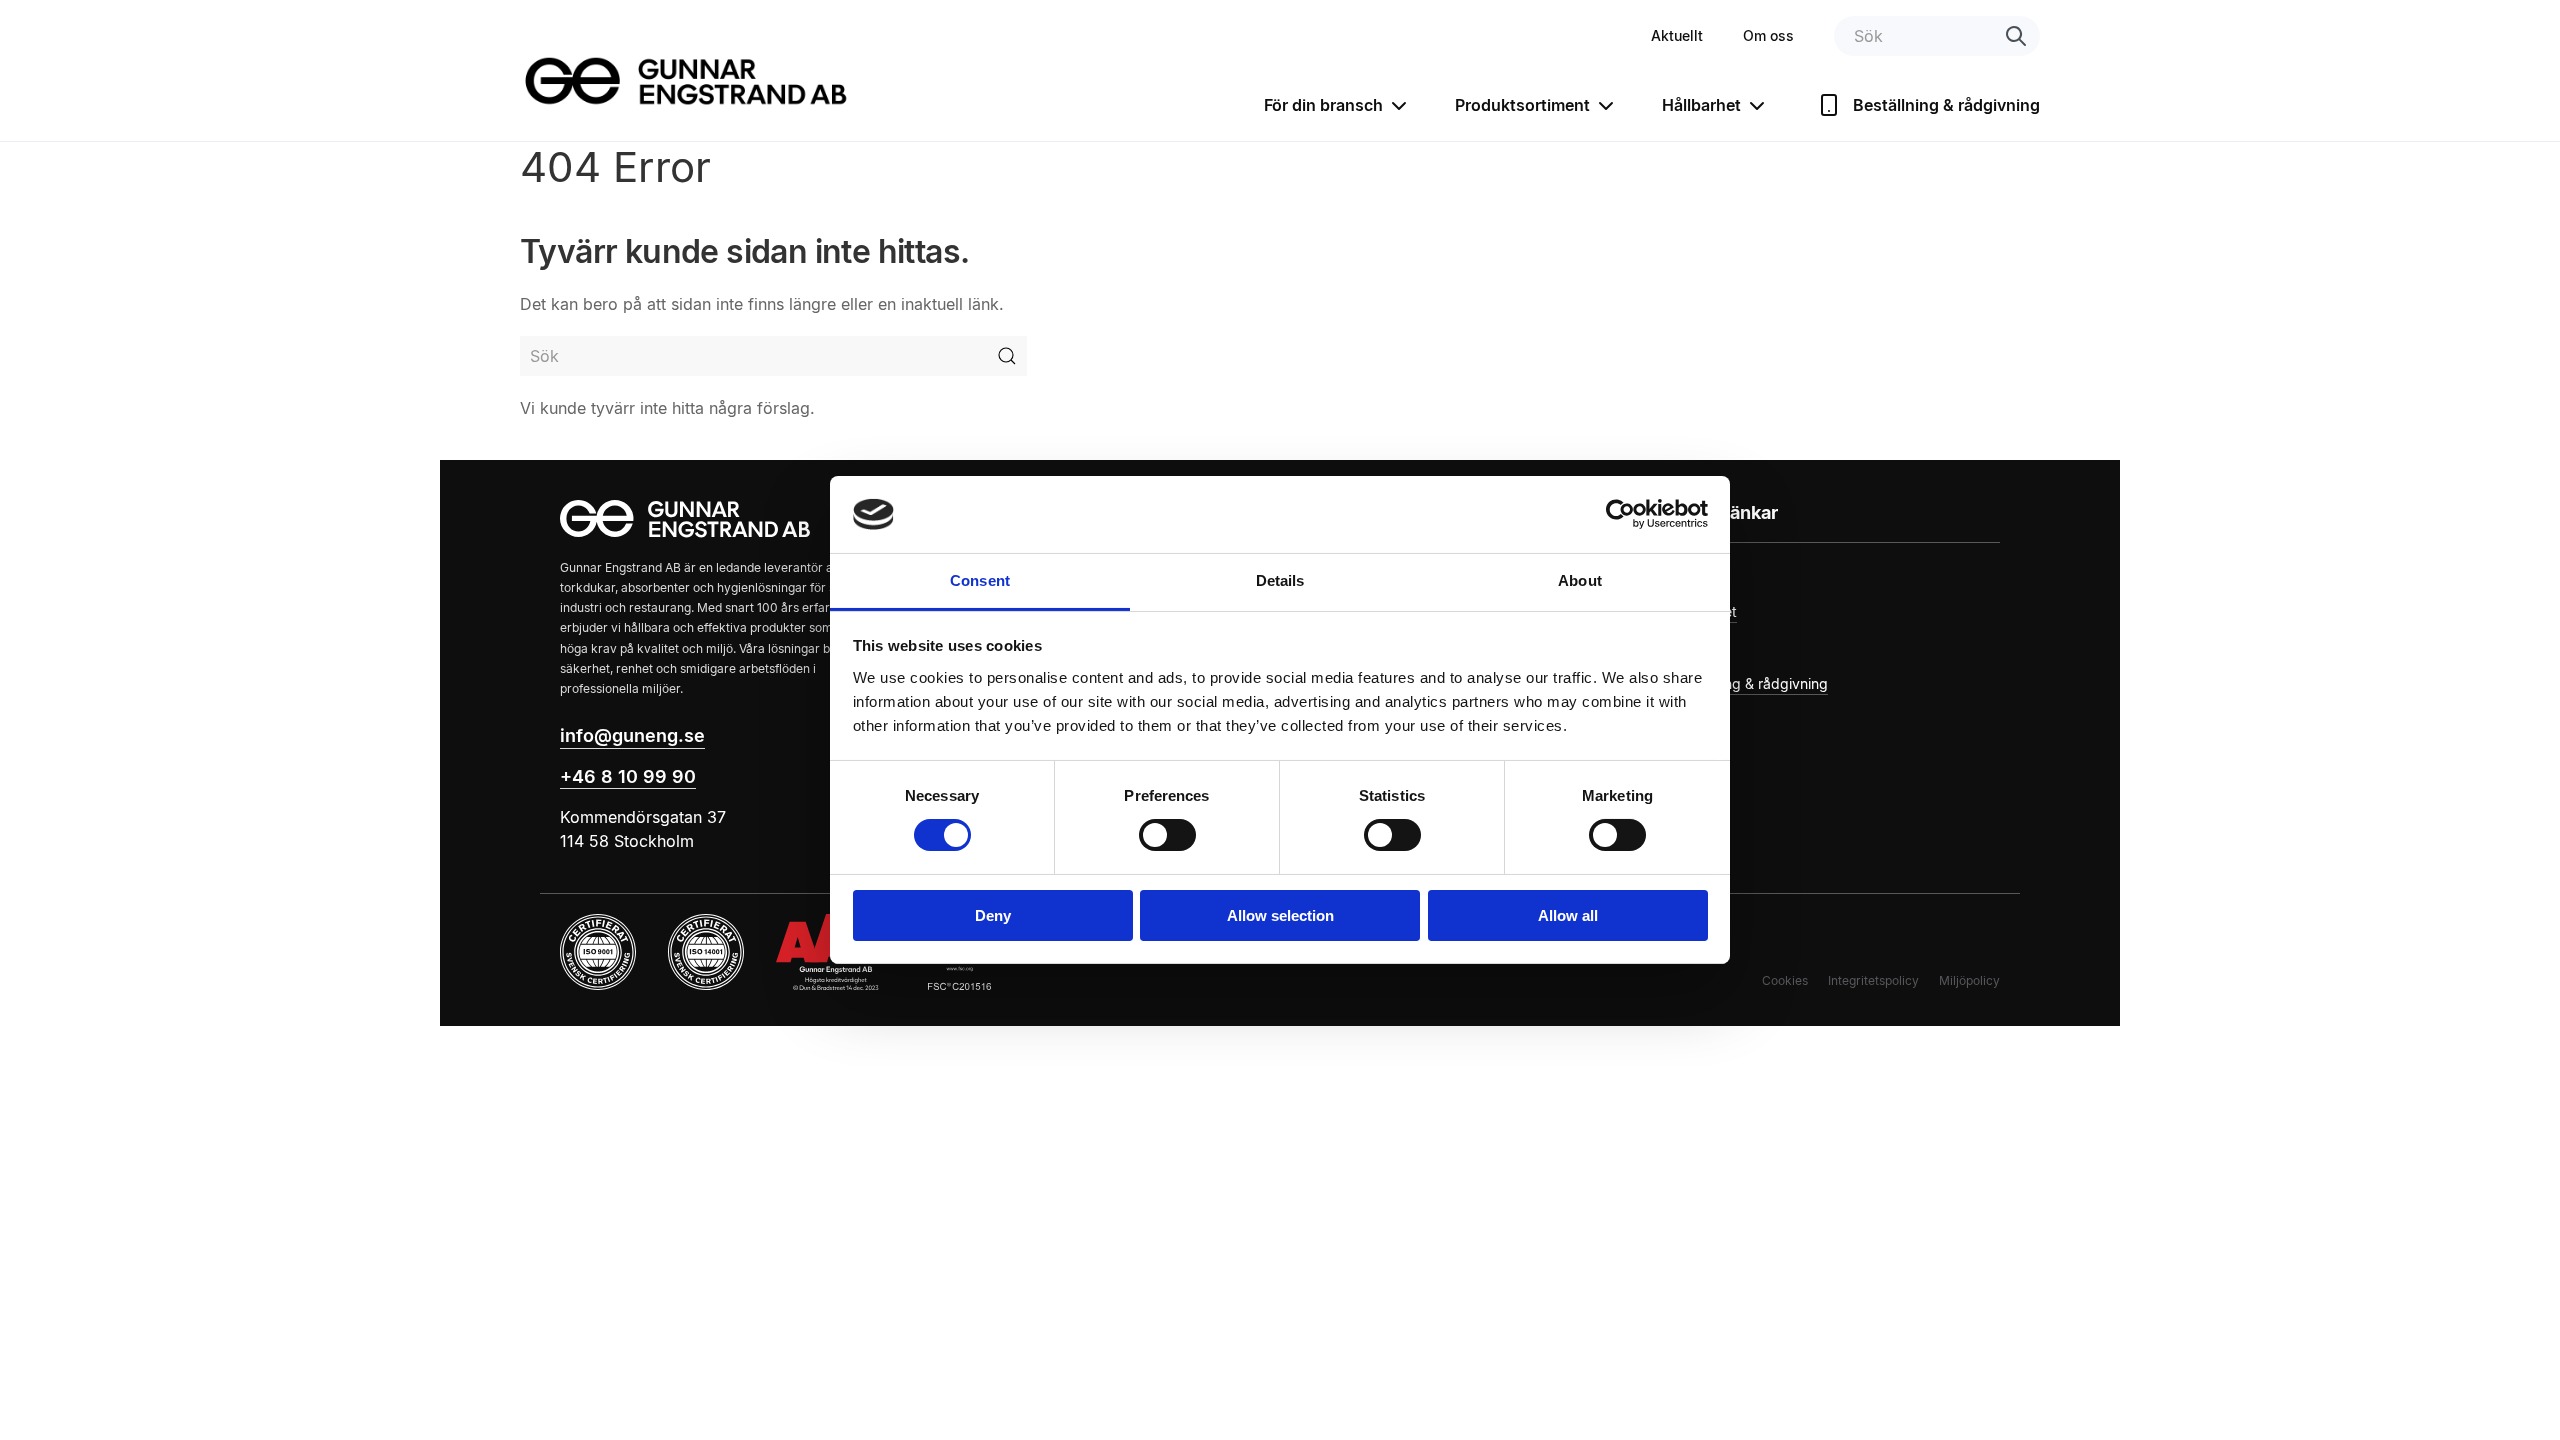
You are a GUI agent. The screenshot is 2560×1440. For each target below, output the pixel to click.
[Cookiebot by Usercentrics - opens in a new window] (1620, 514)
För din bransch (1323, 105)
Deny (993, 915)
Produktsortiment (1522, 105)
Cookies (1785, 980)
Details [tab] (1280, 580)
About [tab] (1580, 580)
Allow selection (1280, 915)
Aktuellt (1677, 35)
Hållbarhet (1701, 105)
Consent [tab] (980, 580)
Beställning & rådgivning (1946, 105)
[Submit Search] (1007, 356)
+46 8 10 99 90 (628, 776)
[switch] (1167, 835)
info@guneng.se (632, 735)
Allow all (1568, 915)
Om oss (1768, 35)
